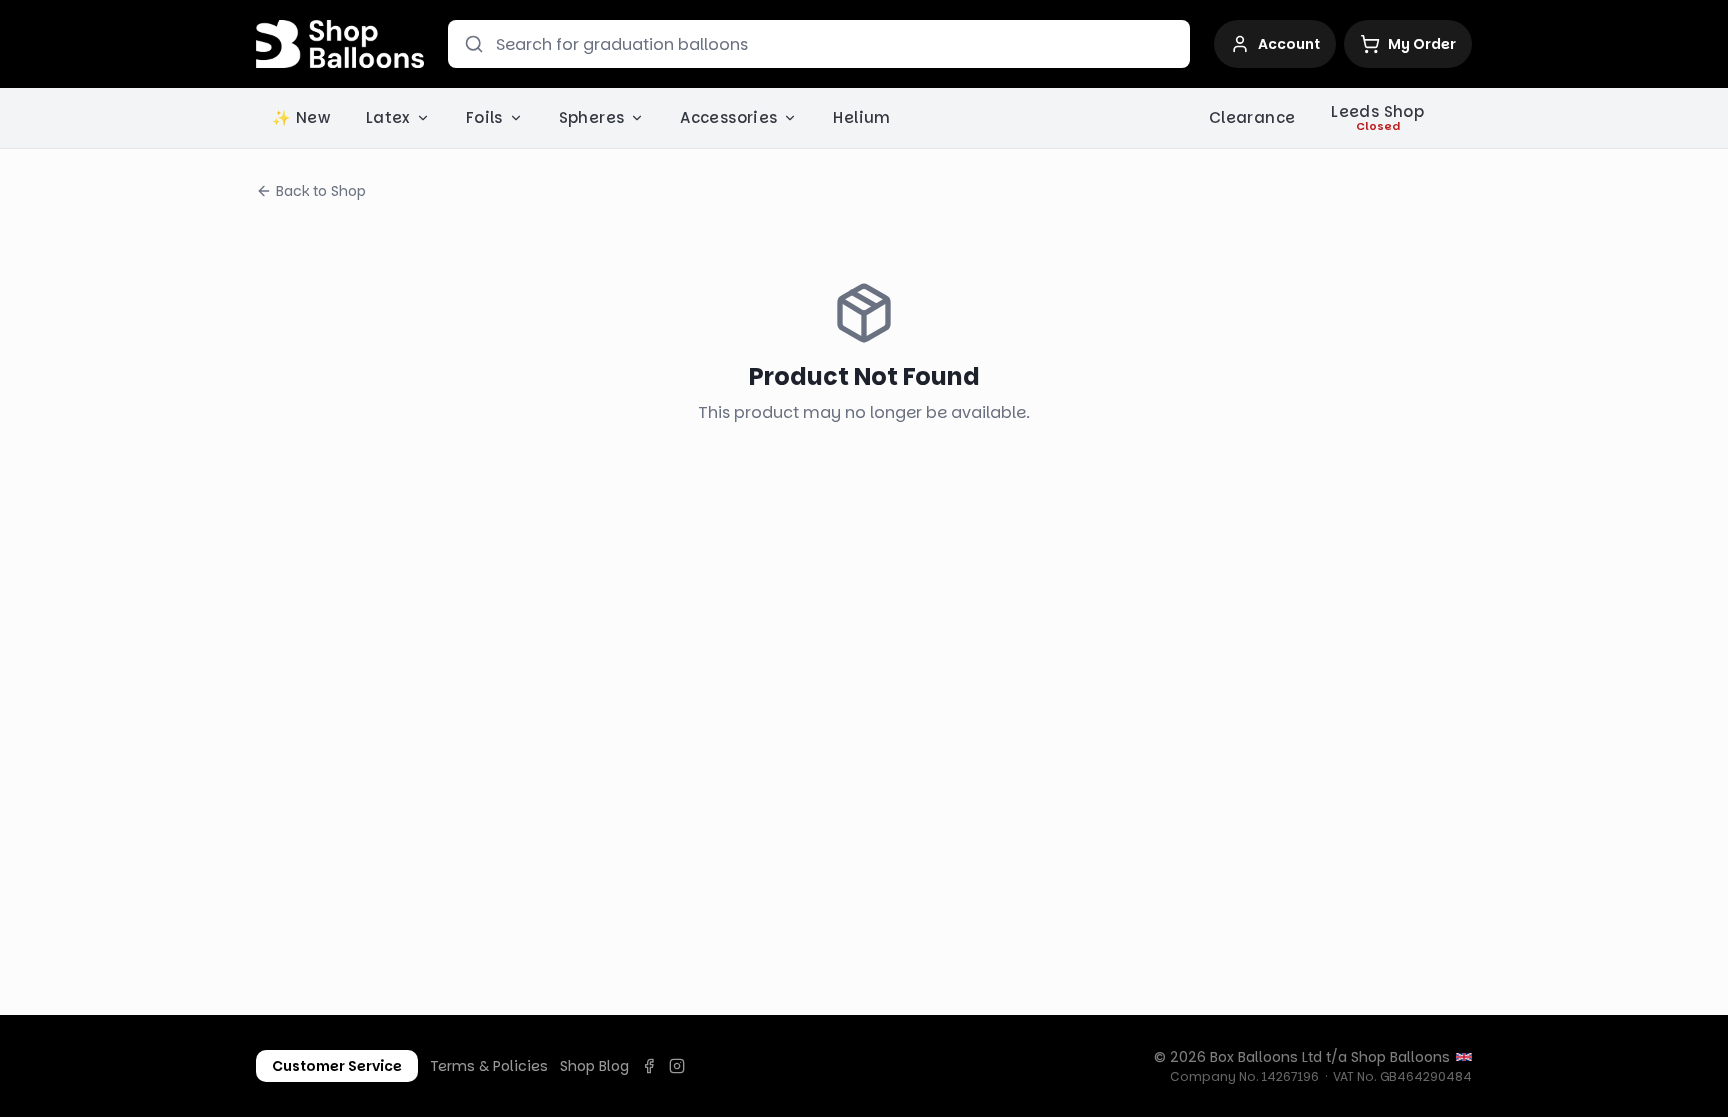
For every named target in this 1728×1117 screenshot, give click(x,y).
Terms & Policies (489, 1066)
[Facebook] (649, 1066)
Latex (388, 117)
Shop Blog (594, 1066)
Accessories (728, 117)
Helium (861, 117)
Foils (484, 117)
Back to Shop (321, 191)
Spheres (592, 117)
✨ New (301, 117)
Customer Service (337, 1066)
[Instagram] (677, 1066)
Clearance (1252, 117)
